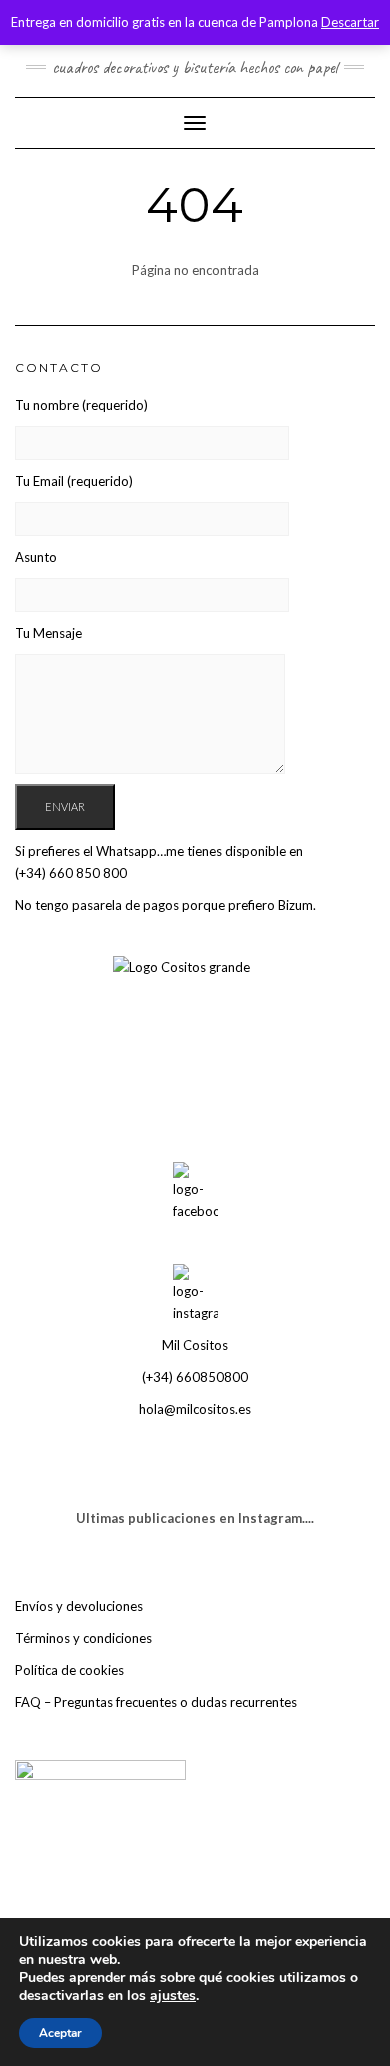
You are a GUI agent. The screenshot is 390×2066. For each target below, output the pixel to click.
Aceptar (60, 2033)
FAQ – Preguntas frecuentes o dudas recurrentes (156, 1702)
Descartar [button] (350, 22)
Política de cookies (69, 1670)
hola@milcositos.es (195, 1409)
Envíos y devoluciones (79, 1606)
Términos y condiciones (83, 1638)
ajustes (173, 1996)
